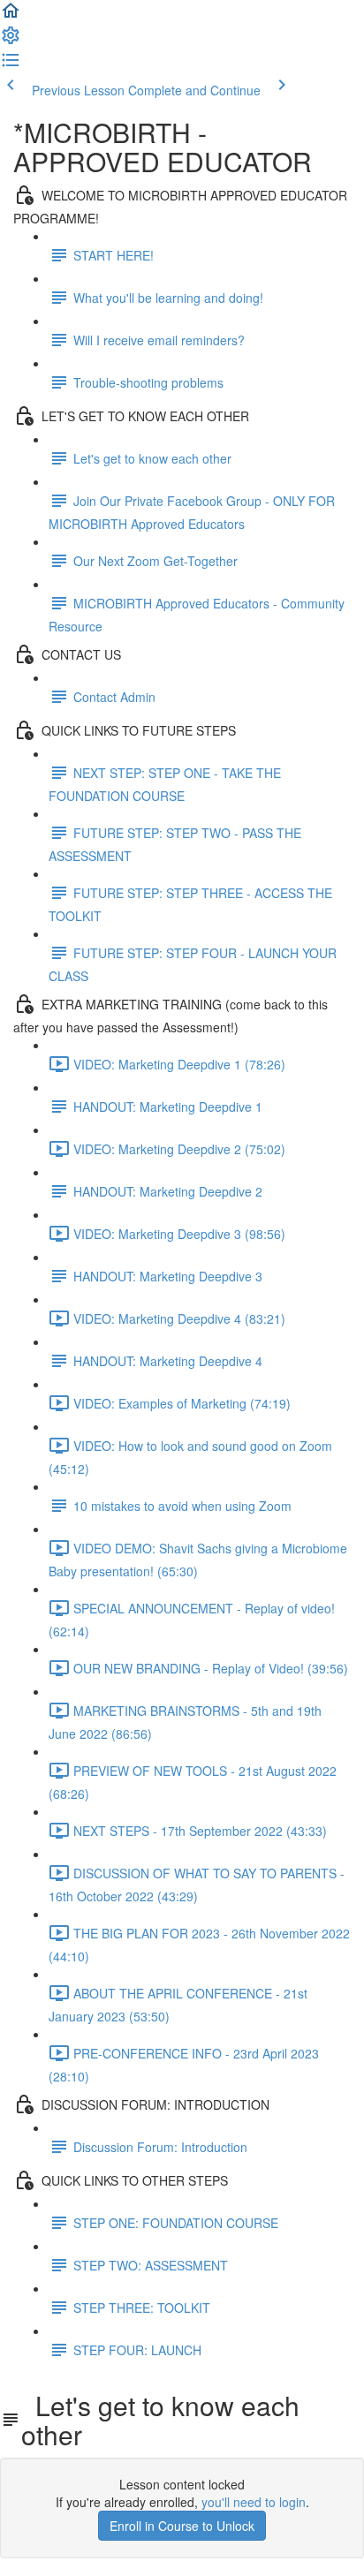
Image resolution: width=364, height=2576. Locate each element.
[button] (11, 16)
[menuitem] (11, 41)
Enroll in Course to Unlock (182, 2526)
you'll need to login (254, 2502)
